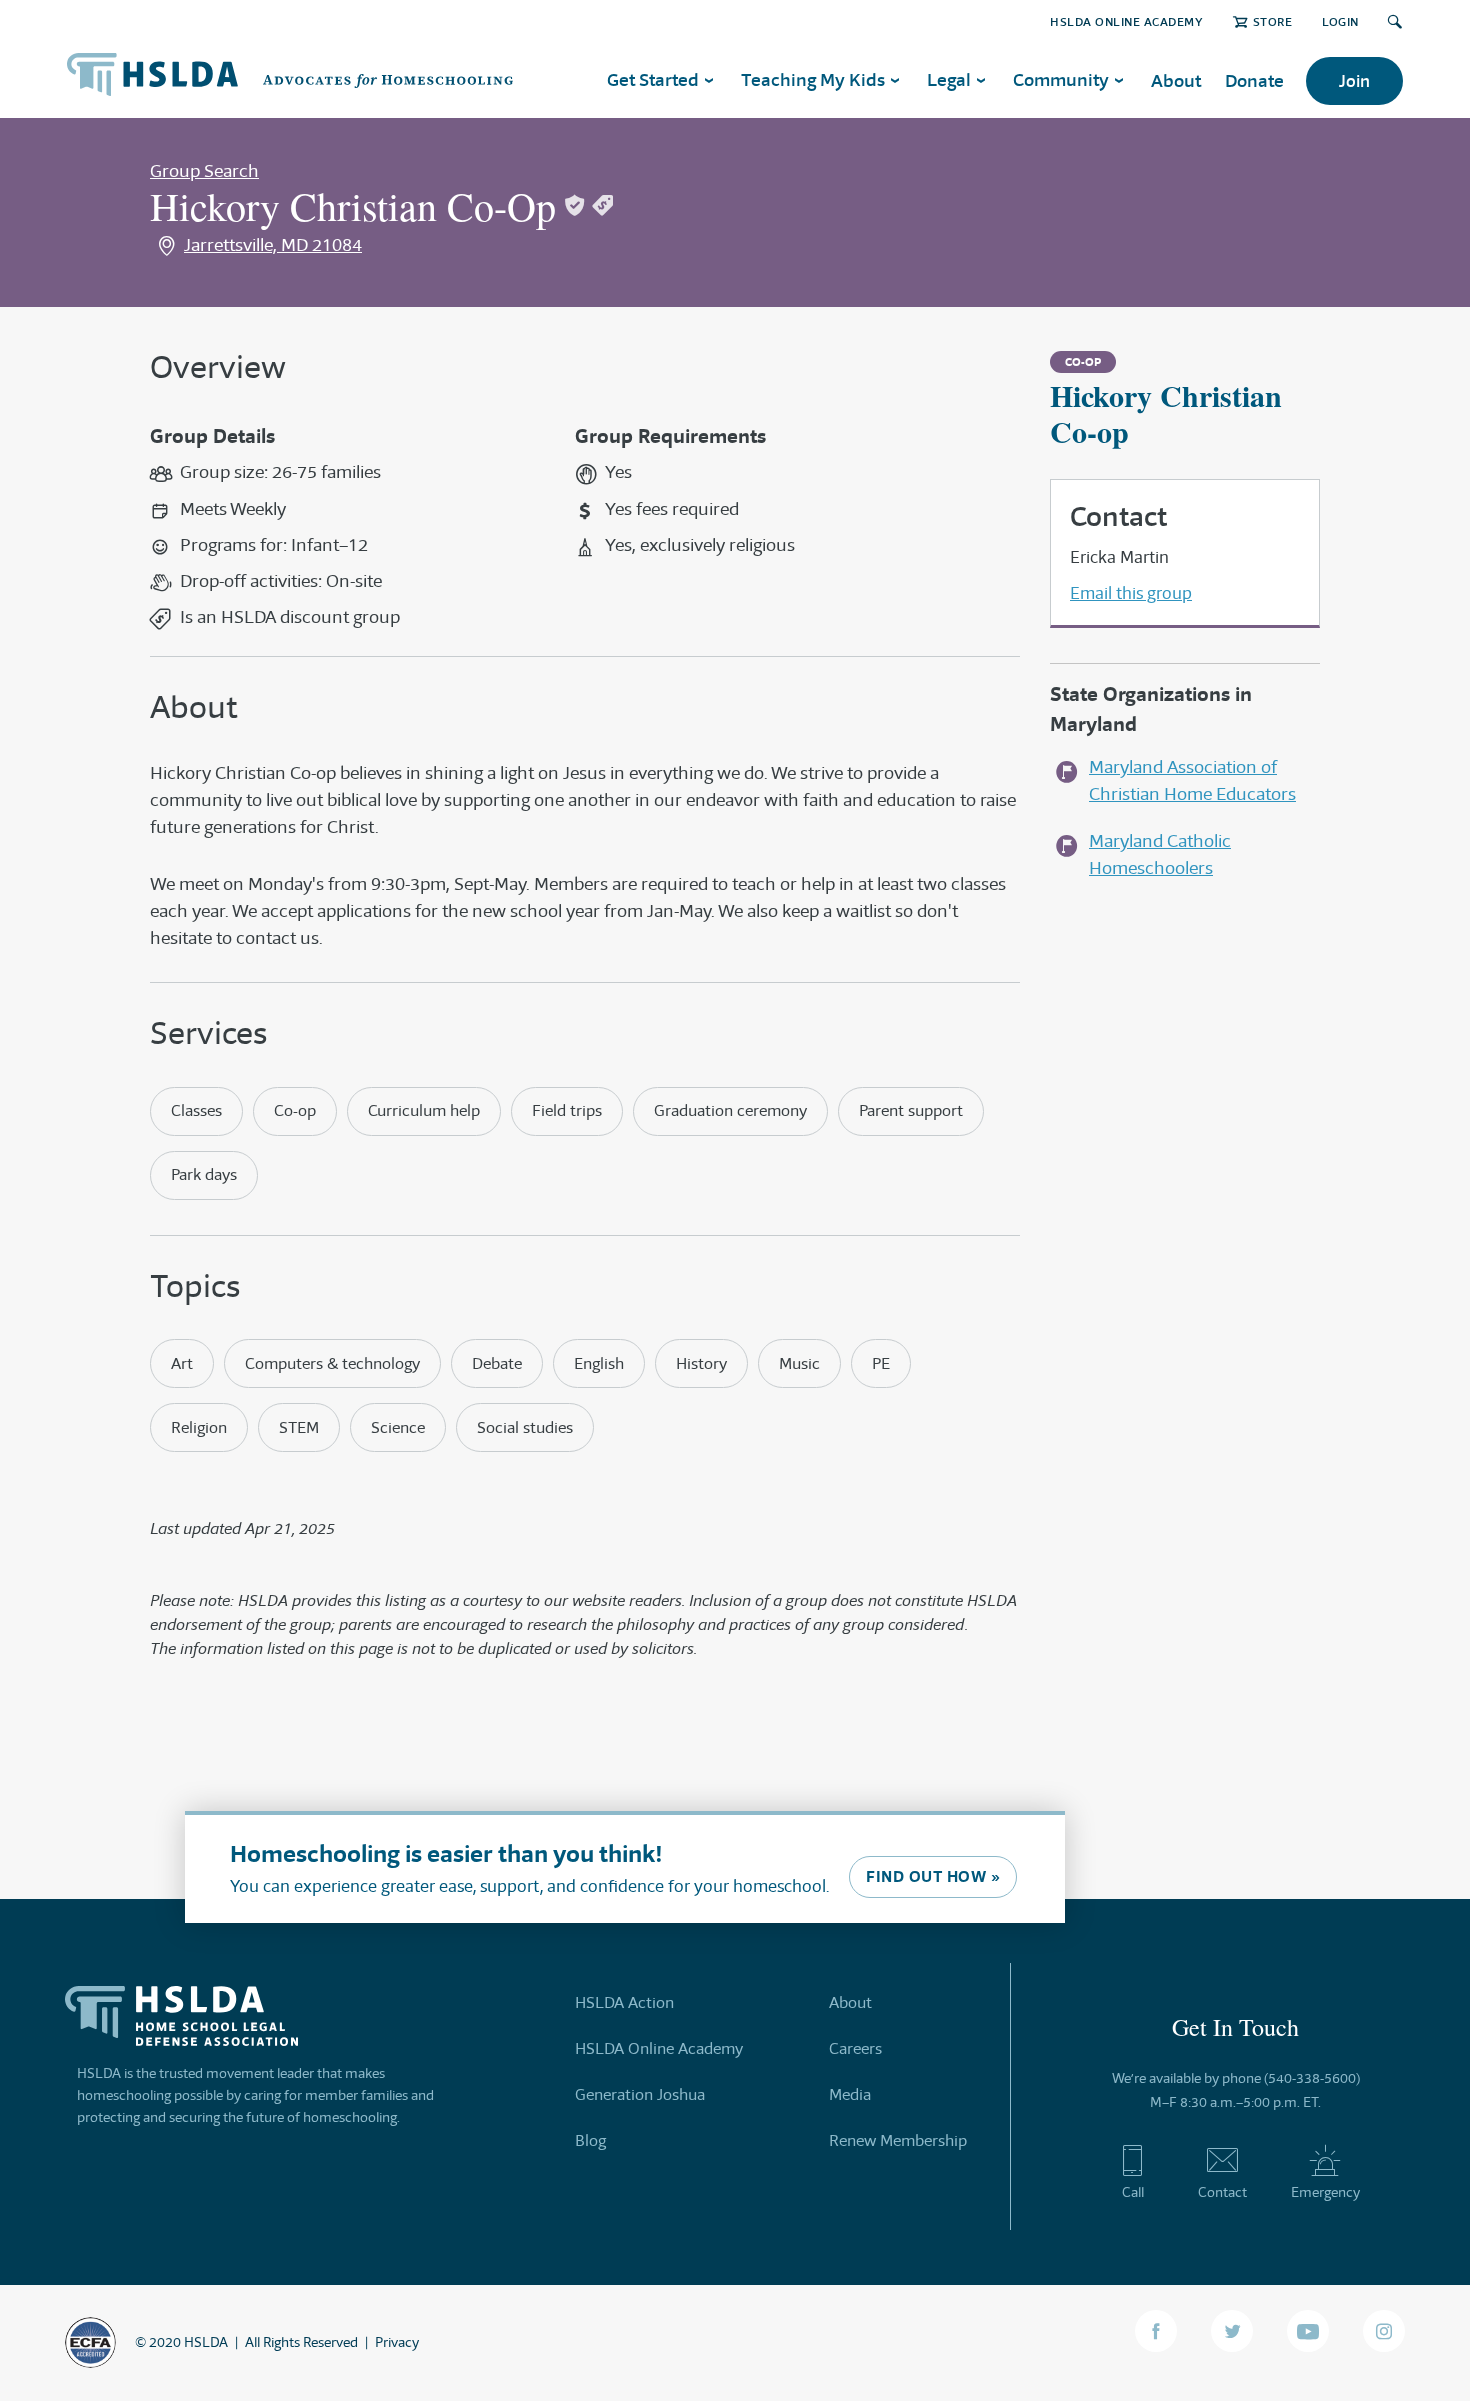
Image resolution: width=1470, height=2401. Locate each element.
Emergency (1325, 2192)
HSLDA (206, 2342)
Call (1133, 2192)
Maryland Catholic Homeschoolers (1160, 854)
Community (1061, 79)
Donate (1254, 80)
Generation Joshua (640, 2094)
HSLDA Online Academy (1126, 21)
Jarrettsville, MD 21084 (273, 245)
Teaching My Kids (813, 79)
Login (1340, 21)
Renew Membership (898, 2140)
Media (850, 2094)
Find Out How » (933, 1876)
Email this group (1131, 593)
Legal (949, 79)
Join (1354, 81)
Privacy (397, 2342)
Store (1272, 21)
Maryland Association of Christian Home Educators (1192, 780)
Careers (855, 2048)
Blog (590, 2140)
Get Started (653, 79)
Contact (1222, 2192)
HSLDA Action (624, 2002)
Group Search (204, 171)
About (1176, 80)
